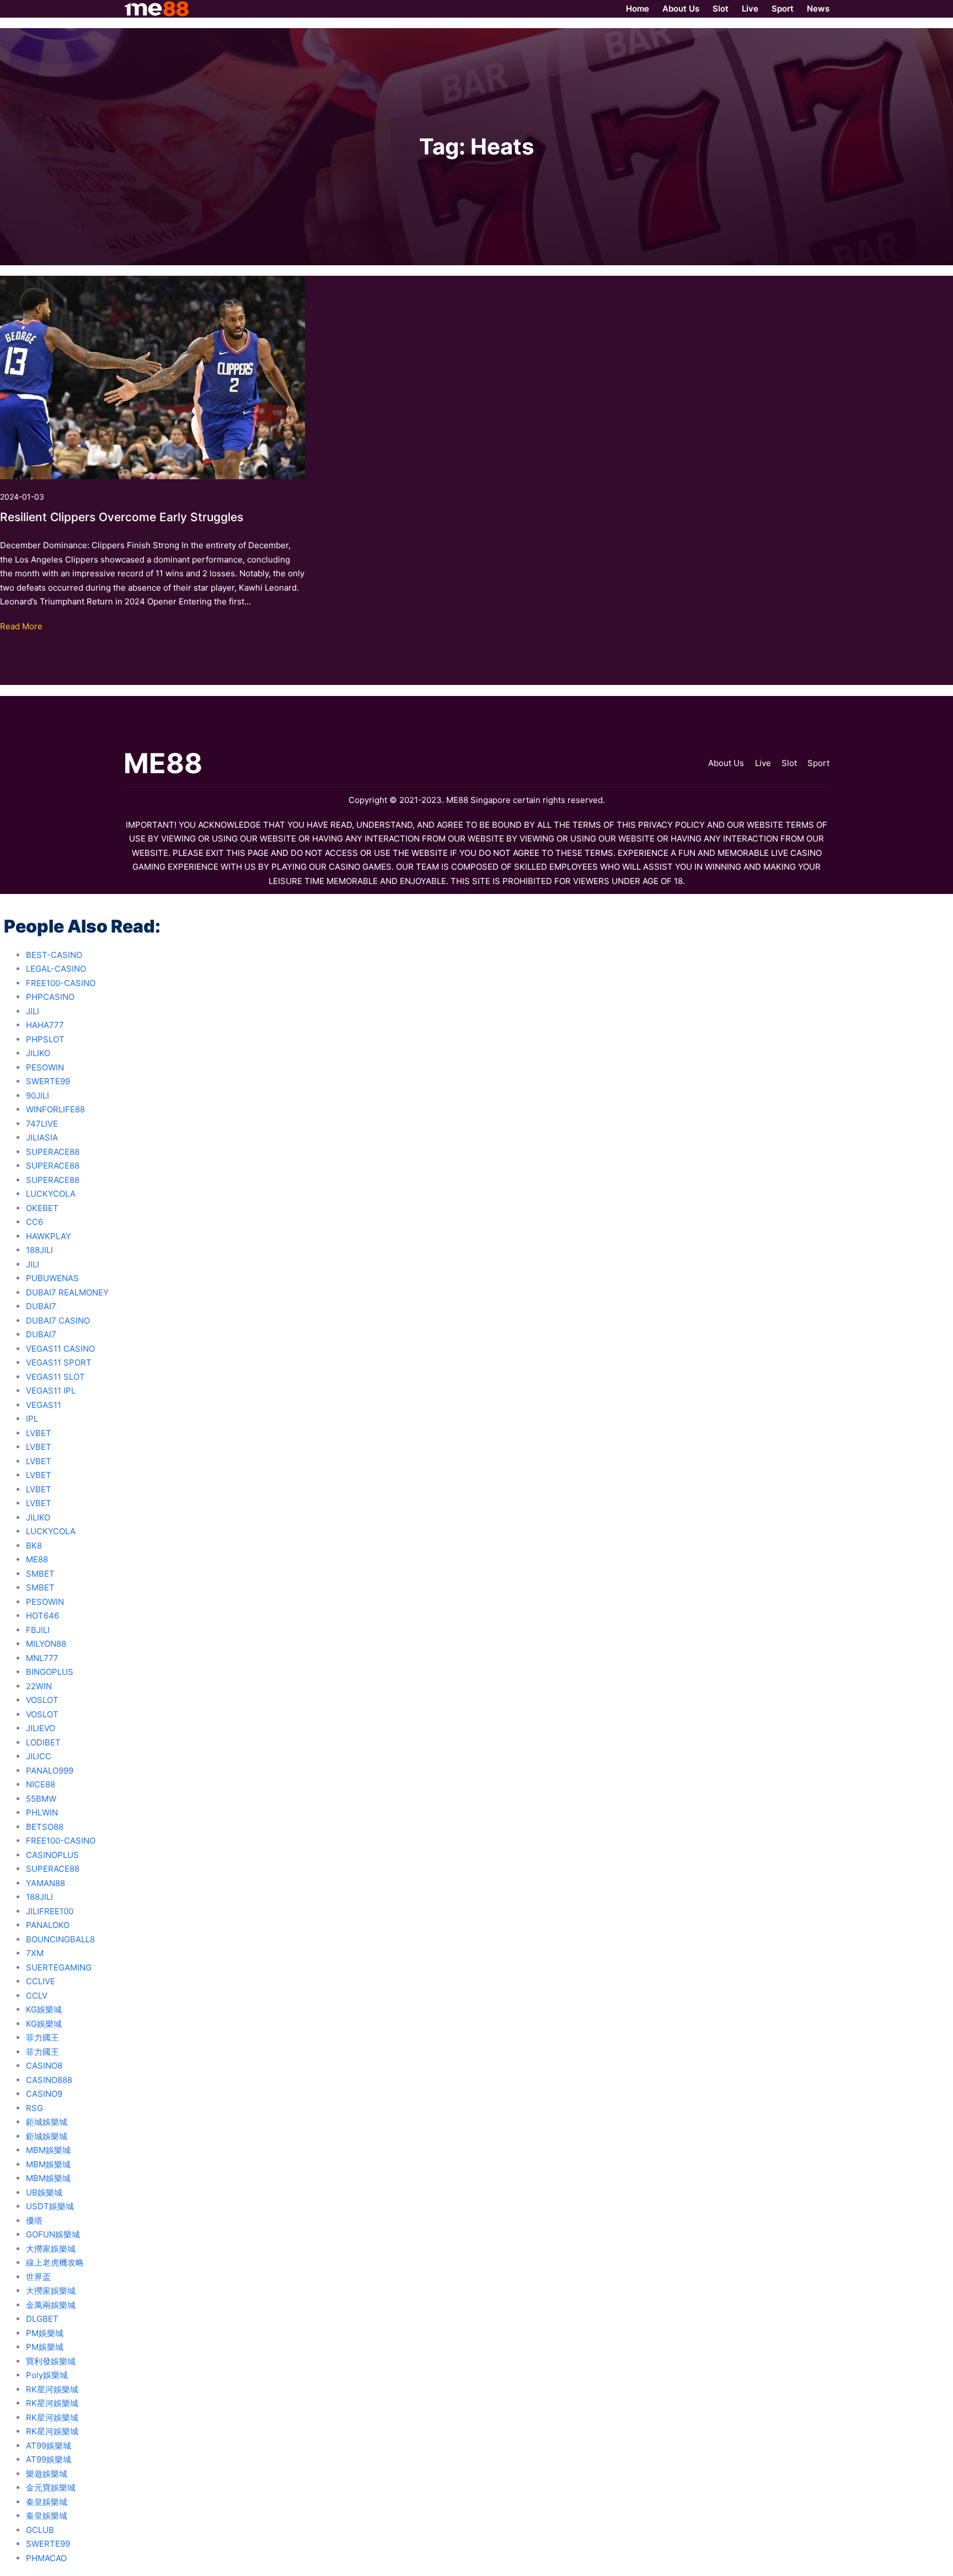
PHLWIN (42, 1812)
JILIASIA (42, 1137)
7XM (35, 1953)
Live (763, 763)
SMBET (40, 1574)
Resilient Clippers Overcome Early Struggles (122, 517)
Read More (21, 626)
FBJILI (38, 1630)
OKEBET (42, 1208)
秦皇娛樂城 (47, 2502)
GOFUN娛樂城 (53, 2234)
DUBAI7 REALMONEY (67, 1292)
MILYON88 (46, 1644)
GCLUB (40, 2530)
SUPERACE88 (53, 1152)
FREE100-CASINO (61, 983)
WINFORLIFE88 (55, 1109)
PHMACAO (46, 2558)
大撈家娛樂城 (51, 2249)
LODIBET (43, 1742)
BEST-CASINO (54, 955)
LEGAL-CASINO (56, 969)
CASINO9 (44, 2094)
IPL (32, 1419)
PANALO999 (50, 1771)
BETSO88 (45, 1827)
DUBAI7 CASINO (58, 1321)
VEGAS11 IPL (51, 1391)
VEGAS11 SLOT (55, 1377)
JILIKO (38, 1053)
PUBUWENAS (52, 1278)
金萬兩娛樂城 (51, 2305)
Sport (818, 763)
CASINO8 (44, 2066)
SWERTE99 (48, 1081)
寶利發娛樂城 (51, 2361)
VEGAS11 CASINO (60, 1349)
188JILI (39, 1250)
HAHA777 (45, 1025)
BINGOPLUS (50, 1672)
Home (638, 9)
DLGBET (42, 2319)
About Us (726, 763)
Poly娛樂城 (47, 2375)
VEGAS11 (44, 1405)
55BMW (41, 1799)
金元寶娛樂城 (51, 2487)
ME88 (37, 1559)
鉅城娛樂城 (47, 2122)
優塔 (34, 2221)
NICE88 (41, 1784)
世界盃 (38, 2277)
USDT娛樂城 (50, 2206)
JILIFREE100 (50, 1911)
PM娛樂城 (45, 2333)
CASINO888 (49, 2080)
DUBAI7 (41, 1306)
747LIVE (42, 1124)
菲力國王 (42, 2037)
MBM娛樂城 (48, 2150)
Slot (789, 763)
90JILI (38, 1096)
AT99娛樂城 (49, 2446)
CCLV (37, 1996)
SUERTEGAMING (59, 1967)
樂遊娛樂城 (47, 2474)
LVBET (39, 1433)
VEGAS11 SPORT (59, 1362)
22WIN (39, 1686)
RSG (34, 2108)
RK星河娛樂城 (52, 2389)
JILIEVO (41, 1728)
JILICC (39, 1756)
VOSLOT (42, 1700)
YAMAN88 (45, 1883)
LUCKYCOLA (51, 1194)
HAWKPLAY (49, 1236)
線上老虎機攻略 (55, 2262)
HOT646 (42, 1616)
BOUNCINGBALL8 (60, 1939)
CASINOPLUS (52, 1855)
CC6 (34, 1222)
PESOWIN (45, 1067)
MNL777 (42, 1658)
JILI (33, 1011)
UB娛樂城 (44, 2192)
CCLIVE (41, 1981)
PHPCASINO (50, 997)
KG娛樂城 (44, 2009)
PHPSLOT (45, 1039)
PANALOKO (48, 1925)
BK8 (34, 1546)
